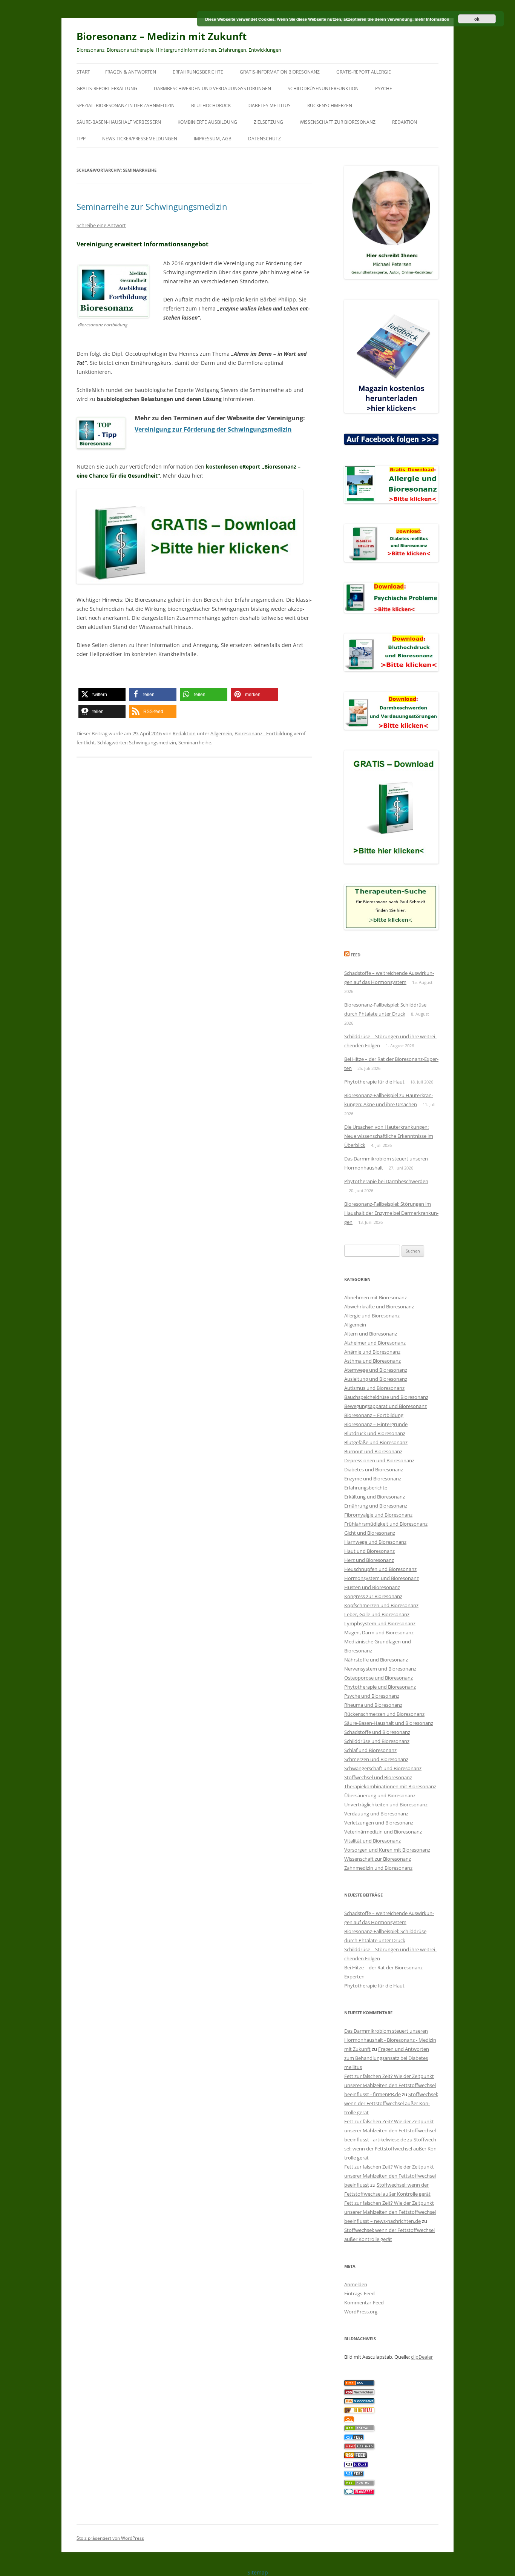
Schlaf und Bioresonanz (370, 1750)
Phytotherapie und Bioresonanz (380, 1687)
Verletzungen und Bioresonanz (379, 1823)
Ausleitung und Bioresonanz (376, 1379)
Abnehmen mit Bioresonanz (376, 1297)
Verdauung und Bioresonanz (376, 1814)
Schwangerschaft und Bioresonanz (383, 1768)
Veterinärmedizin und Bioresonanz (383, 1832)
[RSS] (349, 2420)
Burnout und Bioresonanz (373, 1451)
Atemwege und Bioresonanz (376, 1370)
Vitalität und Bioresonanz (372, 1841)
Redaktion (405, 122)
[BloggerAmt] (359, 2402)
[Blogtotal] (359, 2411)
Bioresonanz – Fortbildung (374, 1415)
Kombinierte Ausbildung (207, 122)
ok (477, 19)
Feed (356, 955)
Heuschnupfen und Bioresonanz (380, 1569)
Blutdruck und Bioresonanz (375, 1433)
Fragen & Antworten (131, 72)
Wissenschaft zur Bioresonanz (338, 122)
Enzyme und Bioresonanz (373, 1479)
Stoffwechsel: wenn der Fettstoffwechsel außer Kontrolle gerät (391, 2103)
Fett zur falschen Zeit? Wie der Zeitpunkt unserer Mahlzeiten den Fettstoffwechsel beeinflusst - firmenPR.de (390, 2085)
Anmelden (356, 2284)
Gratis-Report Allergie (364, 72)
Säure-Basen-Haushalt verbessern (119, 122)
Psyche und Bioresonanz (372, 1696)
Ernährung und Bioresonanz (376, 1506)
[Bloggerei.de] (359, 2493)
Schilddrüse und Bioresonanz (377, 1741)
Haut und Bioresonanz (369, 1551)
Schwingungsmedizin (153, 742)
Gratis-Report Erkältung (107, 88)
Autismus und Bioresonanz (374, 1388)
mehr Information (432, 19)
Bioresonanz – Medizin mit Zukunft (162, 36)
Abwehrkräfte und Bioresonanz (379, 1306)
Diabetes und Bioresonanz (374, 1469)
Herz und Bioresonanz (369, 1560)
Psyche (384, 88)
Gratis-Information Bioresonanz (280, 72)
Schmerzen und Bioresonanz (376, 1759)
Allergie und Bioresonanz (372, 1316)
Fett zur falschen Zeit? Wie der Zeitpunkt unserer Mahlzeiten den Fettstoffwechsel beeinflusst (390, 2176)
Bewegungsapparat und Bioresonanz (385, 1406)
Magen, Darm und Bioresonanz (379, 1632)
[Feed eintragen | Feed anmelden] (356, 2456)
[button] (102, 694)
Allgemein (221, 733)
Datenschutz (264, 139)
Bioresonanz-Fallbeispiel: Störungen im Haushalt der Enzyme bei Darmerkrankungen (391, 1213)
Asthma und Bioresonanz (372, 1361)
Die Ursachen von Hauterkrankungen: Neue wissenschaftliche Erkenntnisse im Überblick (389, 1136)
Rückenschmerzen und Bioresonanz (384, 1714)
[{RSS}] (359, 2429)
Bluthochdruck (211, 105)
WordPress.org (361, 2312)
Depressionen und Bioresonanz (379, 1460)
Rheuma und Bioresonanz (373, 1705)
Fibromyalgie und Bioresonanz (378, 1515)
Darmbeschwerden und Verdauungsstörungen (212, 88)
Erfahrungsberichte (198, 72)
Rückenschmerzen (330, 105)
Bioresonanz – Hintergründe (376, 1424)
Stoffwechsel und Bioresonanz (378, 1777)
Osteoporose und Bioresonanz (379, 1678)
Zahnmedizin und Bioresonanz (378, 1868)
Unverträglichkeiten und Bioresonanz (386, 1804)
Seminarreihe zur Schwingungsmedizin (152, 206)
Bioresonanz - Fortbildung (264, 733)
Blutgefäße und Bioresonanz (376, 1442)
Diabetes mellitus (269, 105)
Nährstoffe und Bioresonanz (376, 1660)
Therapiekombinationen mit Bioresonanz (390, 1786)
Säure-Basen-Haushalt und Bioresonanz (389, 1723)
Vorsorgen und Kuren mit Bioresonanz (387, 1850)
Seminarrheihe (195, 742)
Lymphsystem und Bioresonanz (380, 1623)
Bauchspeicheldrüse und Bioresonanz (386, 1397)
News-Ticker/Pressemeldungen (140, 139)
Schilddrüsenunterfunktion (323, 88)
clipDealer (422, 2357)
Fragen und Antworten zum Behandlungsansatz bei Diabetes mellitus (387, 2058)
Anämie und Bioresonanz (372, 1352)
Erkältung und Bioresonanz (375, 1497)
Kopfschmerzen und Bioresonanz (381, 1605)
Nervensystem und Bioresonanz (380, 1669)
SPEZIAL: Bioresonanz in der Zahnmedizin (126, 105)
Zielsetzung (268, 122)
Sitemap (258, 2572)
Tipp (81, 139)
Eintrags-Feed (359, 2293)
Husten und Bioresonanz (372, 1587)
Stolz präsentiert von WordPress (110, 2538)
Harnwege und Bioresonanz (375, 1542)
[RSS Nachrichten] (359, 2447)
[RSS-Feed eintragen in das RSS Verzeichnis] (359, 2384)
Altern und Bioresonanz (371, 1334)
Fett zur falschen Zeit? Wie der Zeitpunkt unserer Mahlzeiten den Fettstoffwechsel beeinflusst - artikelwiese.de (390, 2130)
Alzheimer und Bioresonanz (375, 1343)
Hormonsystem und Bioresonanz (382, 1578)
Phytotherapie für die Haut (374, 1082)
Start (83, 72)
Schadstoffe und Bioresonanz (377, 1732)
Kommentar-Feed (364, 2302)
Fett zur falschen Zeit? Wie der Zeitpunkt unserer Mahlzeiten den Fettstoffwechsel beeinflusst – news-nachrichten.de (390, 2212)
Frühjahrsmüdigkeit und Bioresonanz (386, 1524)
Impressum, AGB (213, 139)
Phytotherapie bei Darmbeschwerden (386, 1181)
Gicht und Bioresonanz (370, 1533)
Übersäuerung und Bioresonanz (380, 1795)
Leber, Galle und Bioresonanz (377, 1614)
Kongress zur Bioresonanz (373, 1596)
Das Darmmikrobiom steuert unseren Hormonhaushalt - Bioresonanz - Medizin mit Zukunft (390, 2040)
